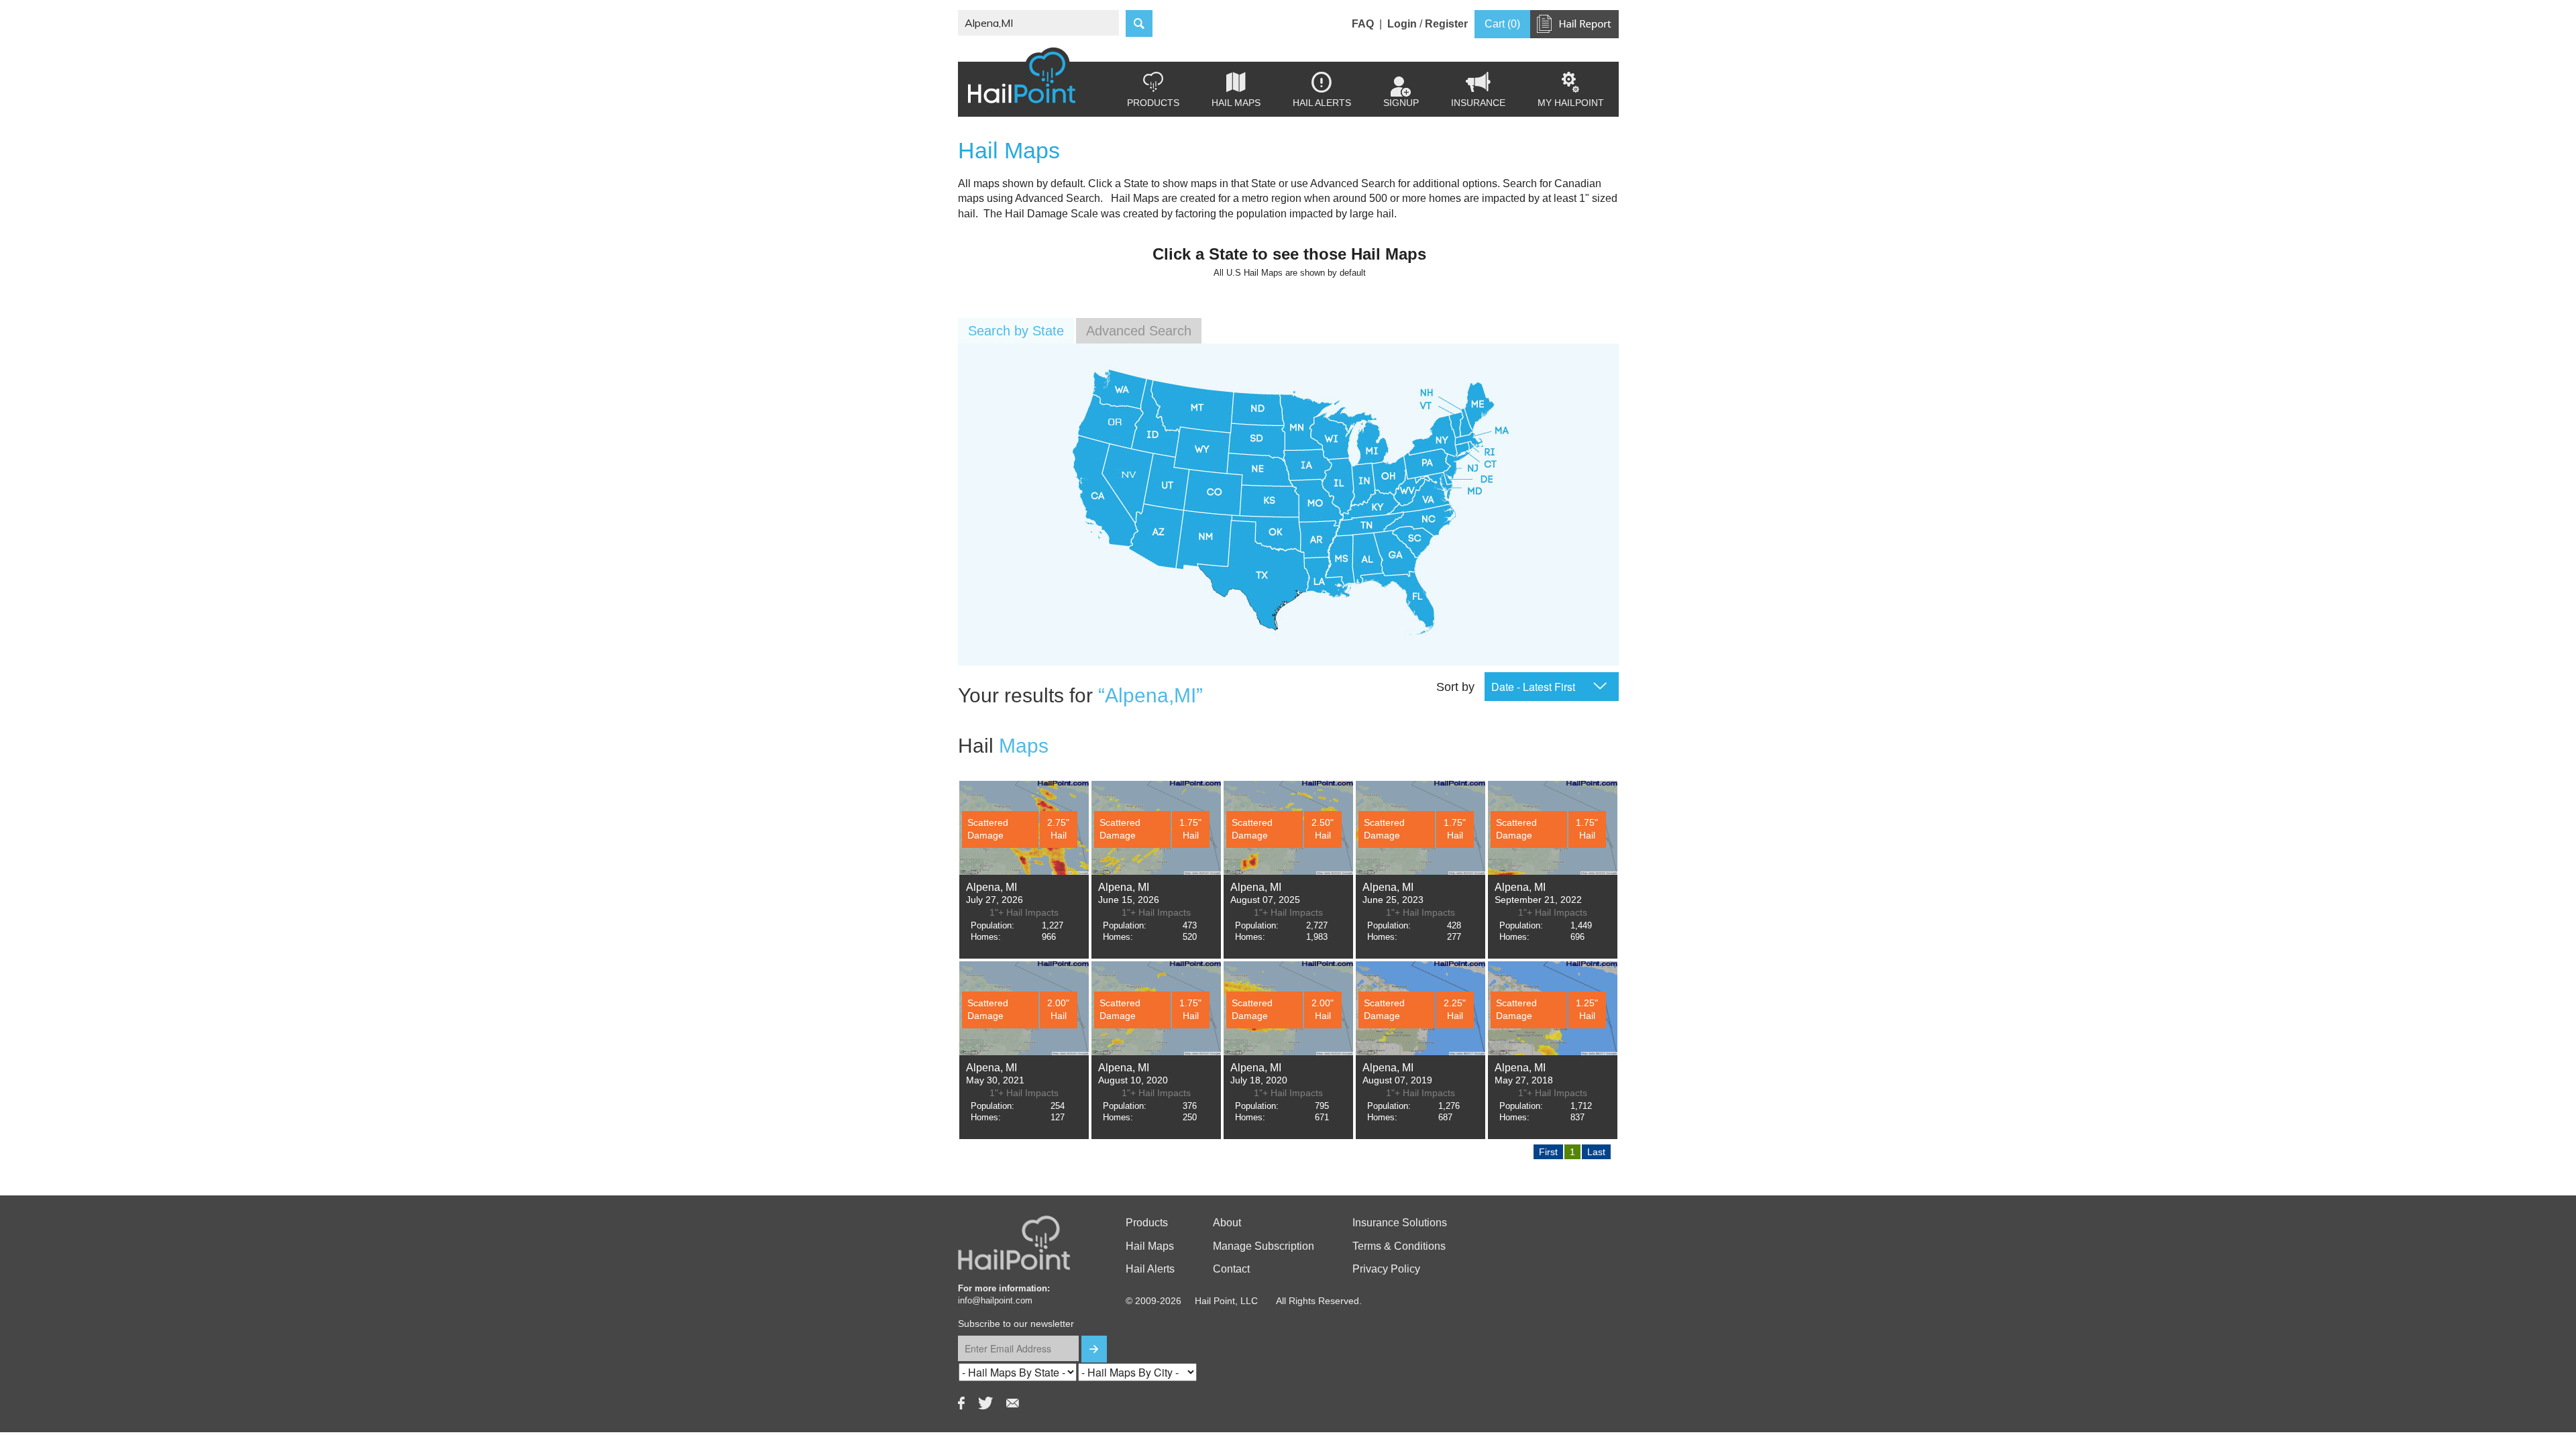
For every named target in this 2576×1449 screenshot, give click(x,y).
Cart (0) (1502, 24)
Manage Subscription (1264, 1246)
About (1227, 1223)
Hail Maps (1236, 90)
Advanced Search (1139, 331)
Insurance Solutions (1400, 1223)
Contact (1231, 1269)
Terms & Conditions (1399, 1246)
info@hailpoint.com (995, 1300)
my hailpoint (1571, 90)
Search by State (1016, 331)
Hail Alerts (1322, 90)
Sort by (1455, 687)
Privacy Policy (1386, 1269)
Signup (1401, 103)
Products (1153, 90)
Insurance (1478, 90)
